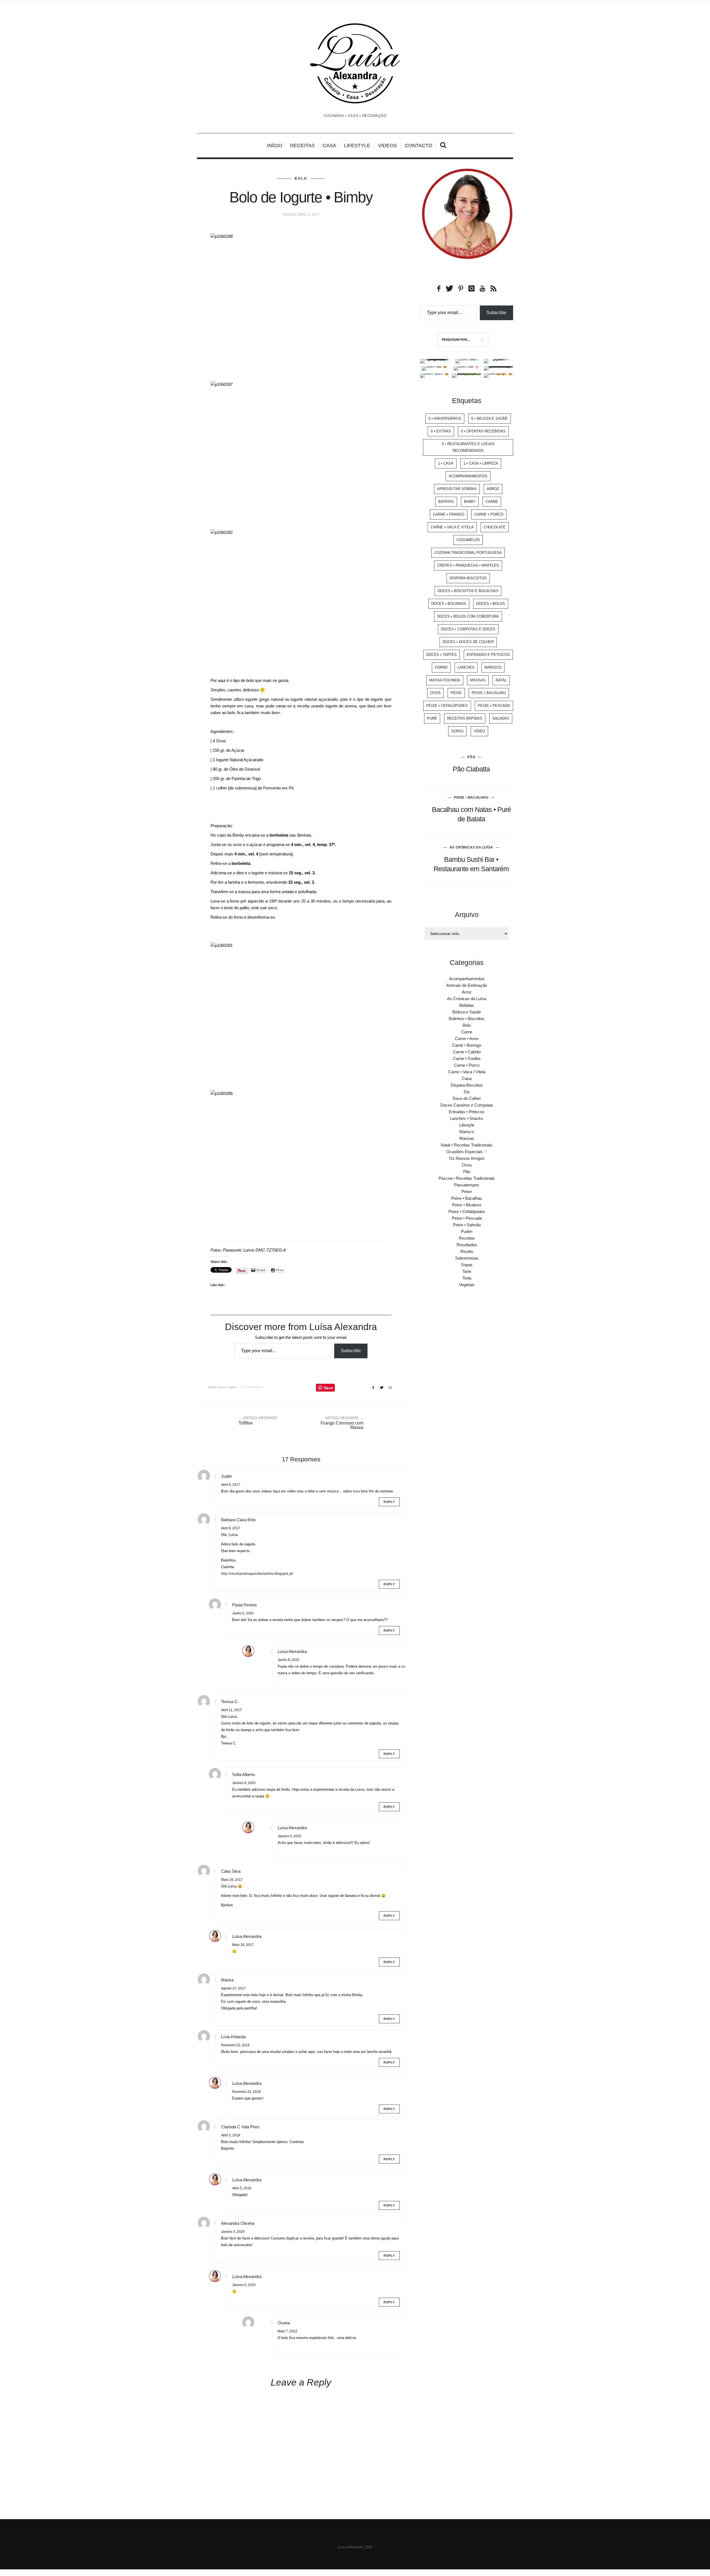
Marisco (493, 667)
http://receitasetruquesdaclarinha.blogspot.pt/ (257, 1574)
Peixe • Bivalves (467, 1205)
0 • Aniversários (445, 418)
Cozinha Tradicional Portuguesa (468, 553)
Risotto (467, 1251)
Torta (467, 1278)
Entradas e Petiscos (488, 655)
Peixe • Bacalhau (489, 693)
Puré (432, 718)
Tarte (467, 1271)
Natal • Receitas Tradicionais (467, 1145)
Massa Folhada (445, 680)
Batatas (446, 502)
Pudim (467, 1231)
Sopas (457, 731)
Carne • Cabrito (467, 1052)
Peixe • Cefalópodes (447, 706)
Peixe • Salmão (467, 1225)
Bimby (212, 1387)
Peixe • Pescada (494, 706)
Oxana (284, 2323)
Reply (389, 1502)
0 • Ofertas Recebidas (483, 431)
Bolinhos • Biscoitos (467, 1019)
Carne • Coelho (467, 1058)
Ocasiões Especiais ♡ (467, 1152)
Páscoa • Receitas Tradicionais (467, 1178)
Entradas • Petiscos (467, 1112)
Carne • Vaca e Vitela (452, 527)
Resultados (467, 1245)
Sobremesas (467, 1258)
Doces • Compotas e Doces (468, 629)
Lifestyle (357, 146)
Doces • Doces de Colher (468, 642)
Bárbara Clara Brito (238, 1520)
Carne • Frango (449, 514)
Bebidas (467, 1005)
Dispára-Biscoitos (468, 578)
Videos (387, 146)
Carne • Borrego (467, 1045)
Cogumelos (468, 540)
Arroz (493, 489)
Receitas (302, 146)
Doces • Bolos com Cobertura (468, 616)
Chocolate (495, 527)
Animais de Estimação (467, 985)
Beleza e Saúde (467, 1012)
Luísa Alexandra (292, 1651)
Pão (471, 757)
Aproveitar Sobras (457, 489)
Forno (441, 667)
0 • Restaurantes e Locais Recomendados (468, 447)
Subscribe (351, 1351)
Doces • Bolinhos (449, 604)
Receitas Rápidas (465, 718)
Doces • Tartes (442, 655)
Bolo (301, 179)
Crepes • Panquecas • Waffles (468, 565)
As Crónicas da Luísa (471, 847)
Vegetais (467, 1285)
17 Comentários (253, 1387)
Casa (329, 146)
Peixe (456, 693)
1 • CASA (446, 463)
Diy (467, 1092)
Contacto (419, 146)
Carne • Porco (489, 514)
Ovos (435, 693)
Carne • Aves (467, 1039)
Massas (478, 680)
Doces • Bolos (227, 1387)
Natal (501, 680)
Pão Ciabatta (471, 769)
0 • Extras (441, 431)
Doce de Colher (467, 1098)
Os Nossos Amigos (467, 1158)
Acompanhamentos (468, 476)
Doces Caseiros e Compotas (467, 1105)
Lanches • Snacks (467, 1118)
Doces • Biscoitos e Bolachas (468, 591)
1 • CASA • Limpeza (481, 463)
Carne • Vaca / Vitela (467, 1072)
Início (275, 146)
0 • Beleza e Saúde (490, 418)
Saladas (501, 718)
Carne (492, 502)
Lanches (466, 667)
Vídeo (479, 731)
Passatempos (467, 1185)
